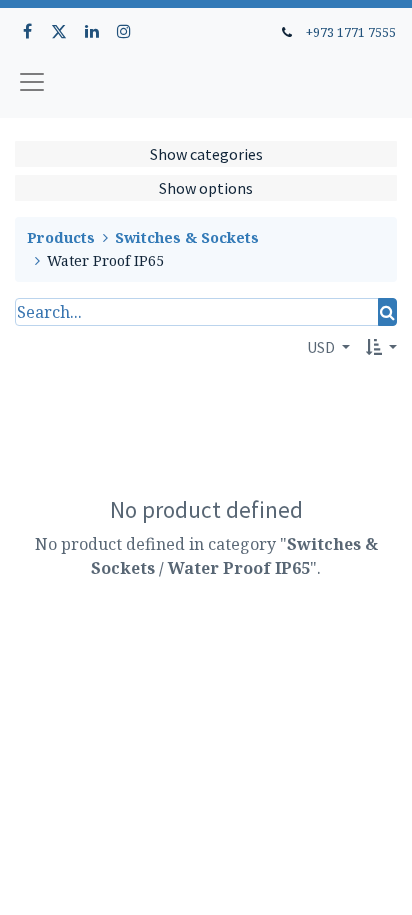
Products (61, 237)
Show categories (206, 154)
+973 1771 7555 (351, 32)
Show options (206, 188)
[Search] (387, 312)
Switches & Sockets (187, 237)
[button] (381, 347)
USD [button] (322, 347)
